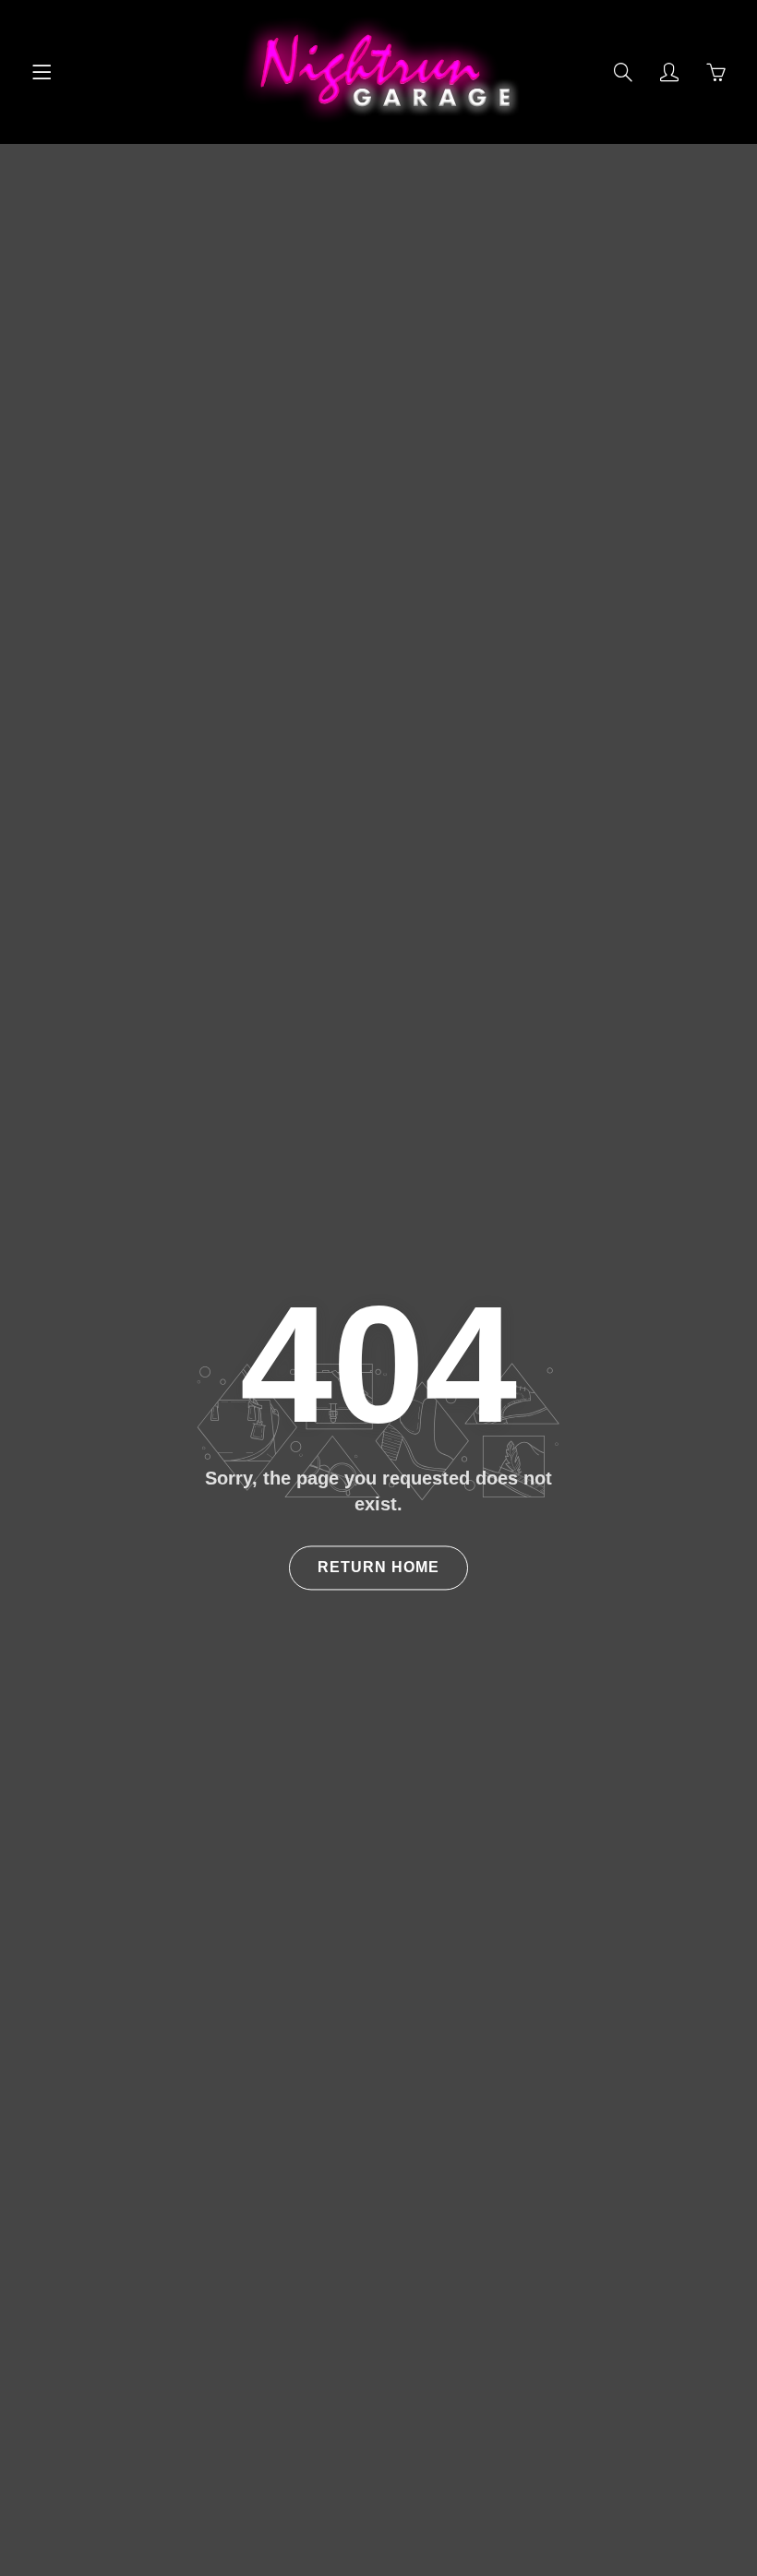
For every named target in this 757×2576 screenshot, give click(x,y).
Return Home (378, 1567)
